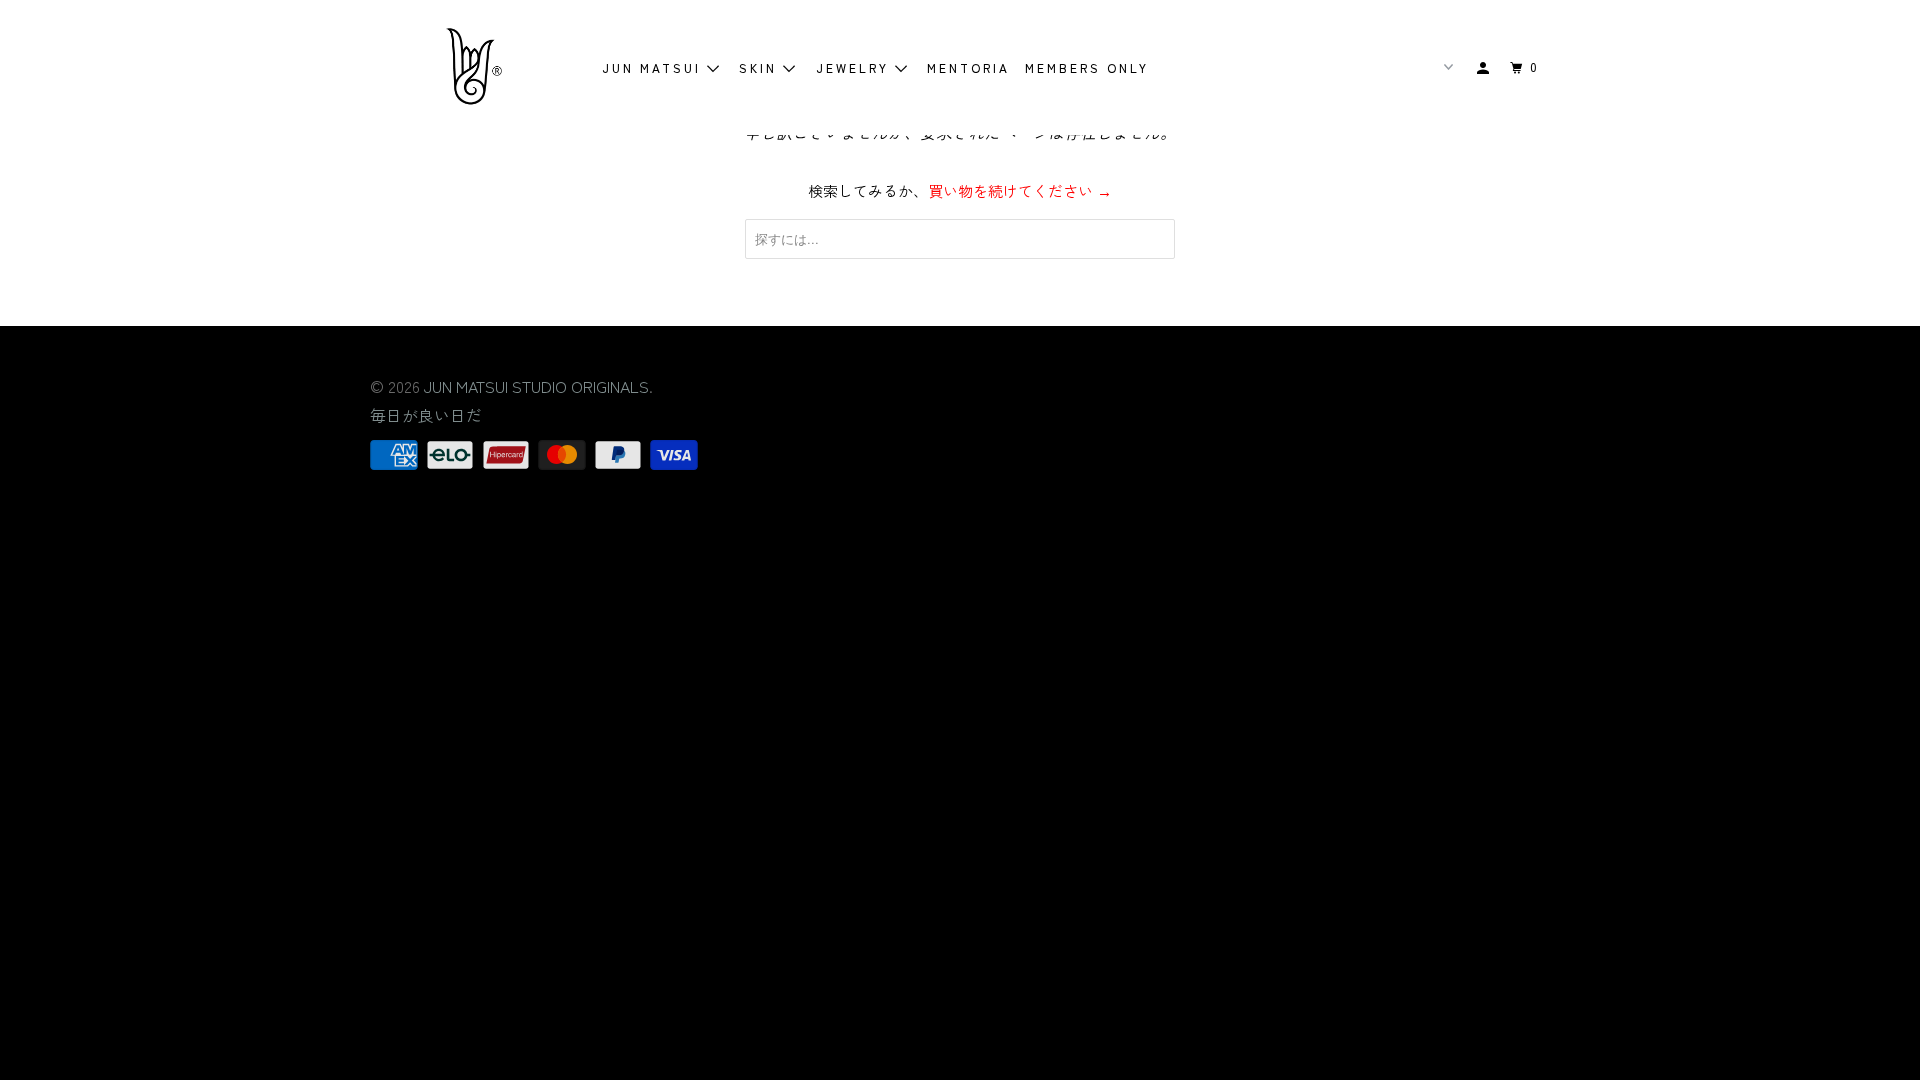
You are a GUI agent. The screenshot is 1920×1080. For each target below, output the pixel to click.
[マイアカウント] (1485, 68)
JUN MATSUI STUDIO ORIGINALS (536, 386)
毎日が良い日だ (426, 415)
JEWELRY (855, 67)
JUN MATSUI (654, 67)
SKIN (761, 67)
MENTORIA (968, 67)
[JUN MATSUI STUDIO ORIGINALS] (472, 67)
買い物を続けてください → (1020, 190)
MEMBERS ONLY (1087, 67)
